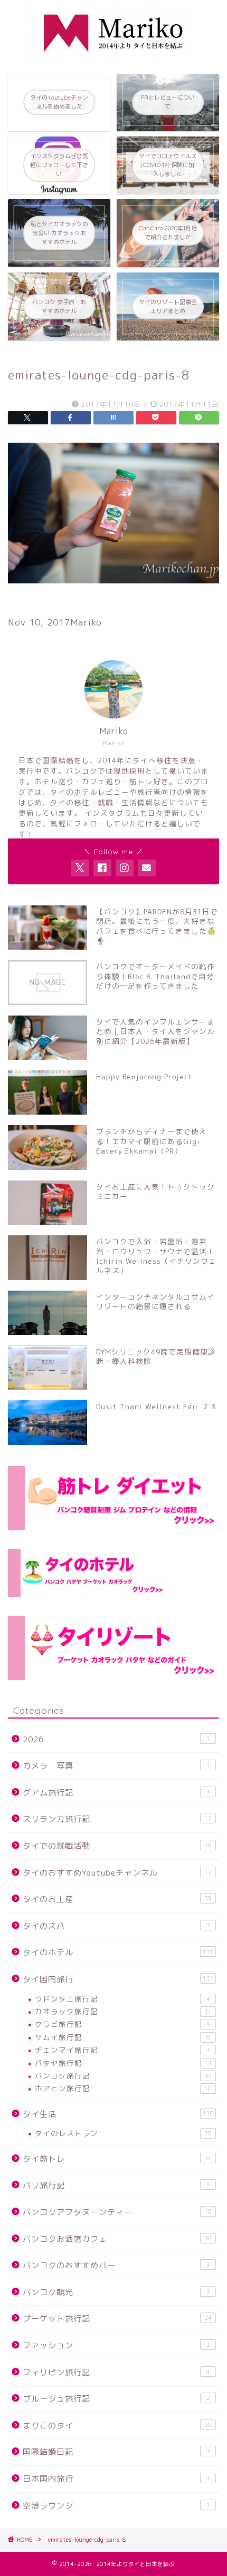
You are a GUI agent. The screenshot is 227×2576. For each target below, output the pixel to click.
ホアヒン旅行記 (123, 2088)
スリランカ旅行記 (117, 1819)
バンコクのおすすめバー (116, 2265)
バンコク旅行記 (123, 2076)
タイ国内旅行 (118, 1979)
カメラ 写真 (116, 1766)
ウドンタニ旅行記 (122, 1999)
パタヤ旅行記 (123, 2063)
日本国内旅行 (116, 2479)
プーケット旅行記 (117, 2319)
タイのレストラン (123, 2133)
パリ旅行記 (116, 2185)
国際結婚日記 (116, 2452)
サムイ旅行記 (122, 2037)
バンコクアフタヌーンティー (117, 2212)
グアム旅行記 (116, 1793)
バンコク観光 (116, 2292)
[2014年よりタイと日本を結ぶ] (113, 57)
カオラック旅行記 (123, 2011)
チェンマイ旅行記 (122, 2050)
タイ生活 (118, 2114)
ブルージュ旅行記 (116, 2399)
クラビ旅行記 (122, 2024)
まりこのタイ (117, 2426)
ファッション (116, 2345)
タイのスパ (116, 1926)
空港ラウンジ (116, 2506)
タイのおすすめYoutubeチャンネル (117, 1873)
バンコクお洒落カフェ (117, 2239)
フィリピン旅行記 (116, 2372)
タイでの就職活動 (117, 1846)
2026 (116, 1739)
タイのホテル (118, 1952)
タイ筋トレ (116, 2159)
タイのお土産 (117, 1899)
